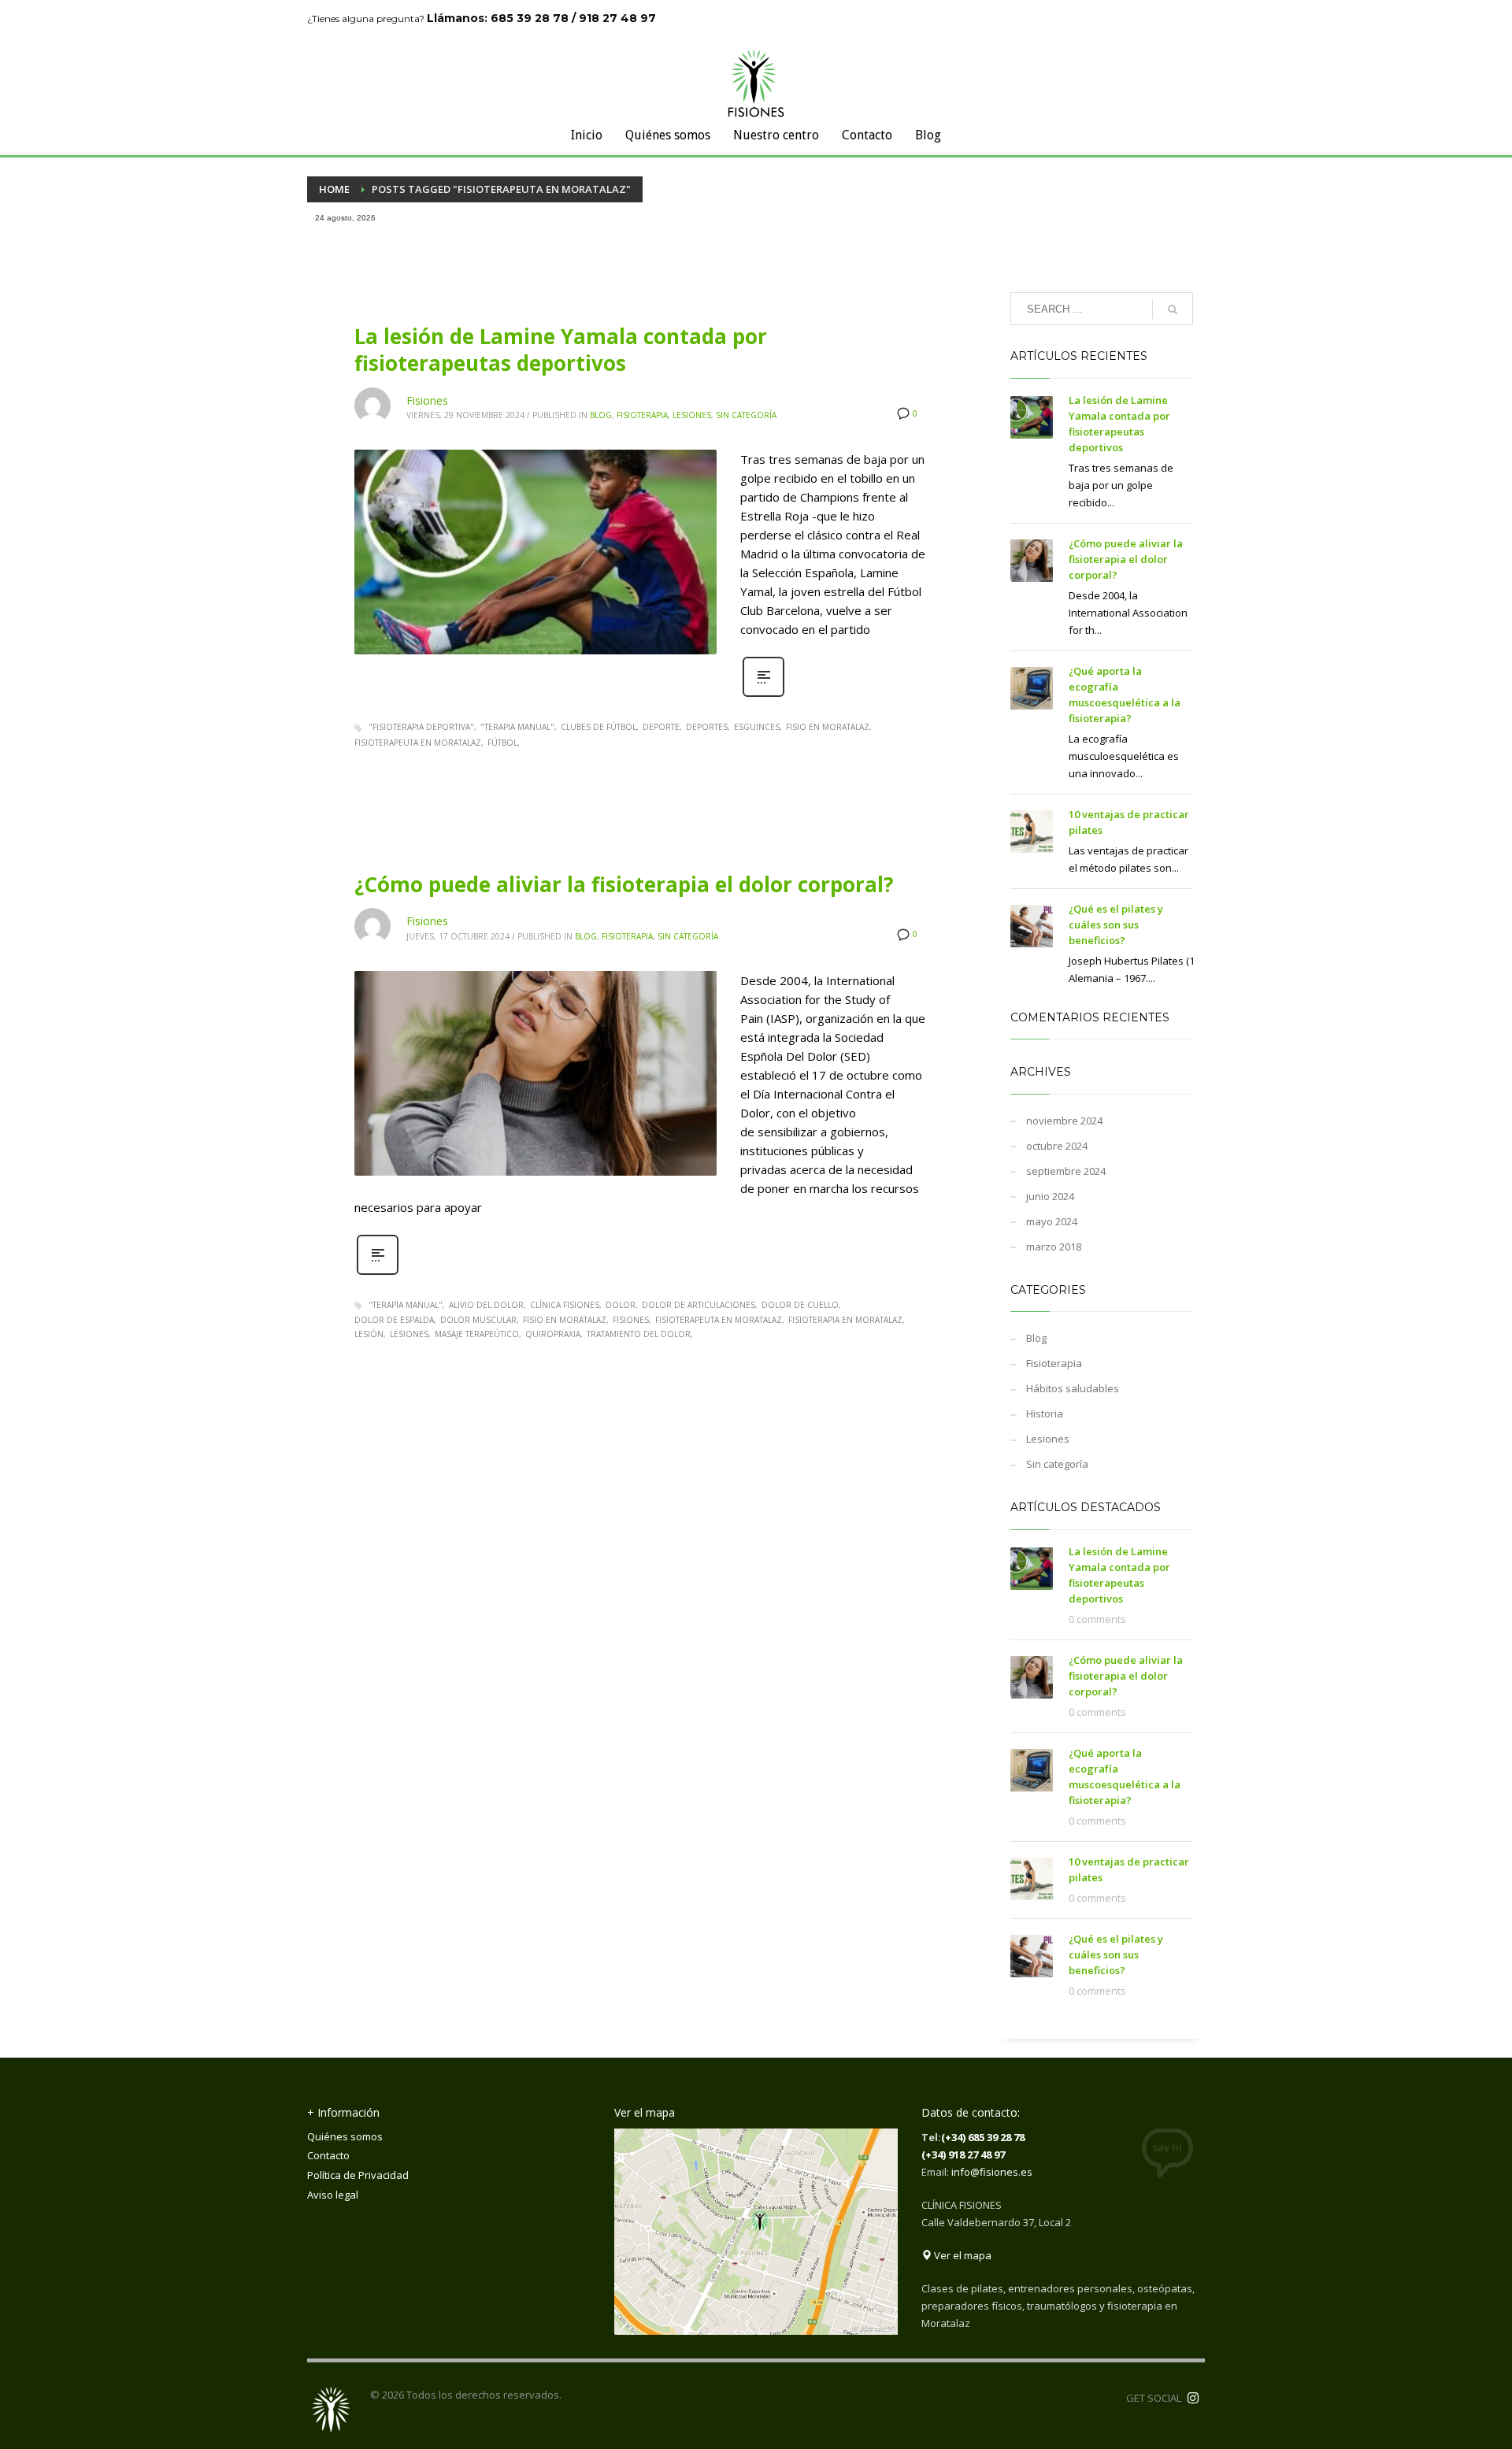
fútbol (502, 743)
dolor (621, 1305)
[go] (1173, 309)
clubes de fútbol (598, 727)
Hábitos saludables (1073, 1388)
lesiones (409, 1334)
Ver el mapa (962, 2255)
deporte (661, 727)
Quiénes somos (345, 2136)
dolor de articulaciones (699, 1305)
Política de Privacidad (358, 2175)
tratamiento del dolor (639, 1334)
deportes (707, 727)
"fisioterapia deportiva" (421, 727)
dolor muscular (478, 1320)
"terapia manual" (517, 727)
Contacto (328, 2155)
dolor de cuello (800, 1305)
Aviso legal (333, 2195)
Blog (601, 415)
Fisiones (427, 400)
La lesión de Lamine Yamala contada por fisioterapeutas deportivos (561, 350)
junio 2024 (1050, 1196)
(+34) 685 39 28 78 (983, 2137)
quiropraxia (553, 1334)
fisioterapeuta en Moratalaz (418, 743)
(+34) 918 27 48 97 (963, 2154)
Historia (1045, 1413)
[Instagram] (1193, 2398)
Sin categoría (746, 415)
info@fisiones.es (992, 2172)
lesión (369, 1334)
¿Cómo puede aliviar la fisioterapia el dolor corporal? (624, 884)
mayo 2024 (1052, 1221)
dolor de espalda (394, 1320)
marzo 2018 (1054, 1247)
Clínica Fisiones (565, 1305)
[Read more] (763, 695)
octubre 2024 (1057, 1146)
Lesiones (692, 415)
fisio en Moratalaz (828, 727)
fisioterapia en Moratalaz (845, 1320)
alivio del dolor (486, 1305)
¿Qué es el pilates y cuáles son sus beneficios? (1116, 924)
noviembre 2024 (1064, 1121)
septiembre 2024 (1066, 1171)
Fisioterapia (642, 415)
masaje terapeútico (477, 1334)
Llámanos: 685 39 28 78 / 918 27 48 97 (541, 18)
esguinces (757, 727)
